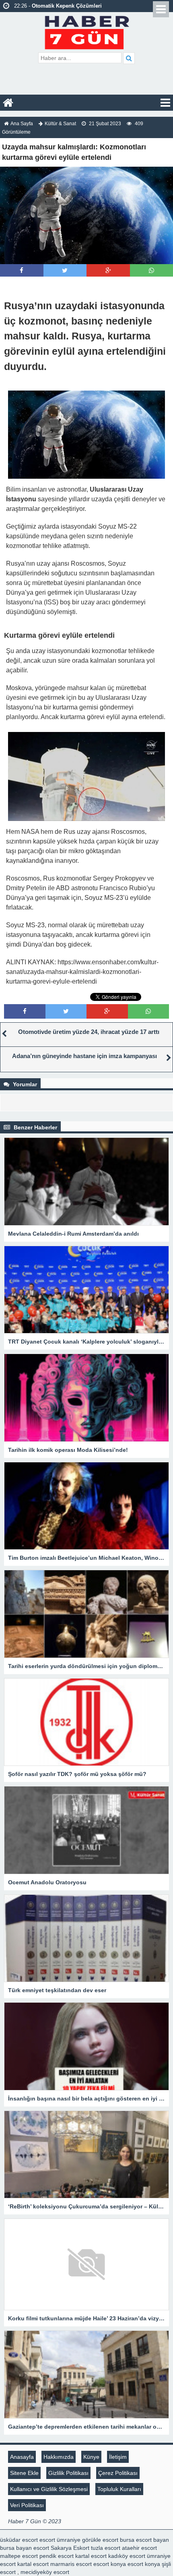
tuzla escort (106, 2548)
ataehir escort (139, 2548)
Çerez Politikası (118, 2473)
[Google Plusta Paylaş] (108, 270)
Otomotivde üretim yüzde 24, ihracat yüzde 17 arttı (89, 1032)
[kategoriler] (165, 103)
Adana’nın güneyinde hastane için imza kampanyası (84, 1056)
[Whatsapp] (151, 270)
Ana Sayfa (22, 124)
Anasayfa (22, 2457)
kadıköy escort (127, 2556)
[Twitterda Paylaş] (65, 270)
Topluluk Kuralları (119, 2489)
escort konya (110, 2564)
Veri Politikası (27, 2505)
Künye (91, 2457)
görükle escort (100, 2540)
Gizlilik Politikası (68, 2473)
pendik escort (57, 2556)
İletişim (118, 2457)
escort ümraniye (60, 2540)
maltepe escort (19, 2556)
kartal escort (91, 2556)
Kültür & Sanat (60, 124)
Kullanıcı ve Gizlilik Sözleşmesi (49, 2489)
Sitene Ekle (24, 2473)
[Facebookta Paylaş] (22, 270)
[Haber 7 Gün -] (87, 31)
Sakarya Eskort (70, 2548)
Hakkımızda (59, 2457)
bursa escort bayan (144, 2540)
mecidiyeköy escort (45, 2572)
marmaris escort (71, 2564)
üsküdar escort (19, 2540)
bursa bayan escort (25, 2548)
